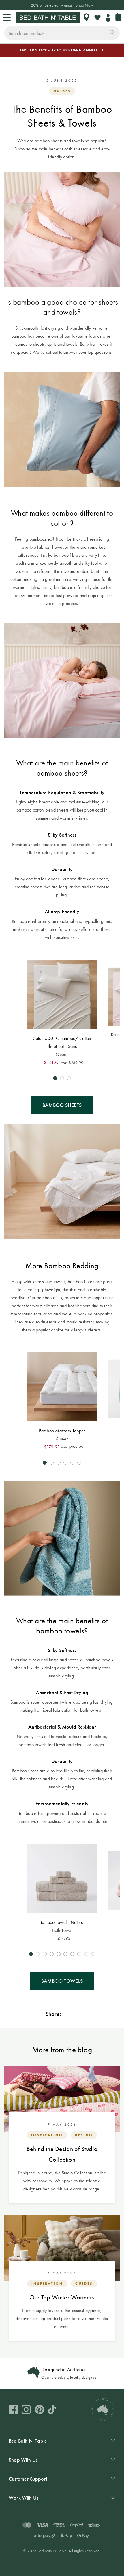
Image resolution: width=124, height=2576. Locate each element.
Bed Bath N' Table (28, 2441)
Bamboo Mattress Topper (62, 1431)
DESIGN (84, 2135)
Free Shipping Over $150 (62, 5)
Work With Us (24, 2498)
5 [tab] (72, 1463)
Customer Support (28, 2479)
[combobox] (62, 33)
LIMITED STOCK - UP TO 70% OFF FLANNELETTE (62, 50)
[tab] (62, 2441)
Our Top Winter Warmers (62, 2297)
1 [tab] (55, 1078)
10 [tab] (93, 1954)
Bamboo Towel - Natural (62, 1922)
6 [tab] (79, 1463)
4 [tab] (65, 1463)
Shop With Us (23, 2460)
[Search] (112, 32)
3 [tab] (69, 1078)
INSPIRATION (47, 2135)
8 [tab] (79, 1954)
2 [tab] (62, 1078)
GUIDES (62, 91)
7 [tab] (72, 1954)
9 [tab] (86, 1954)
